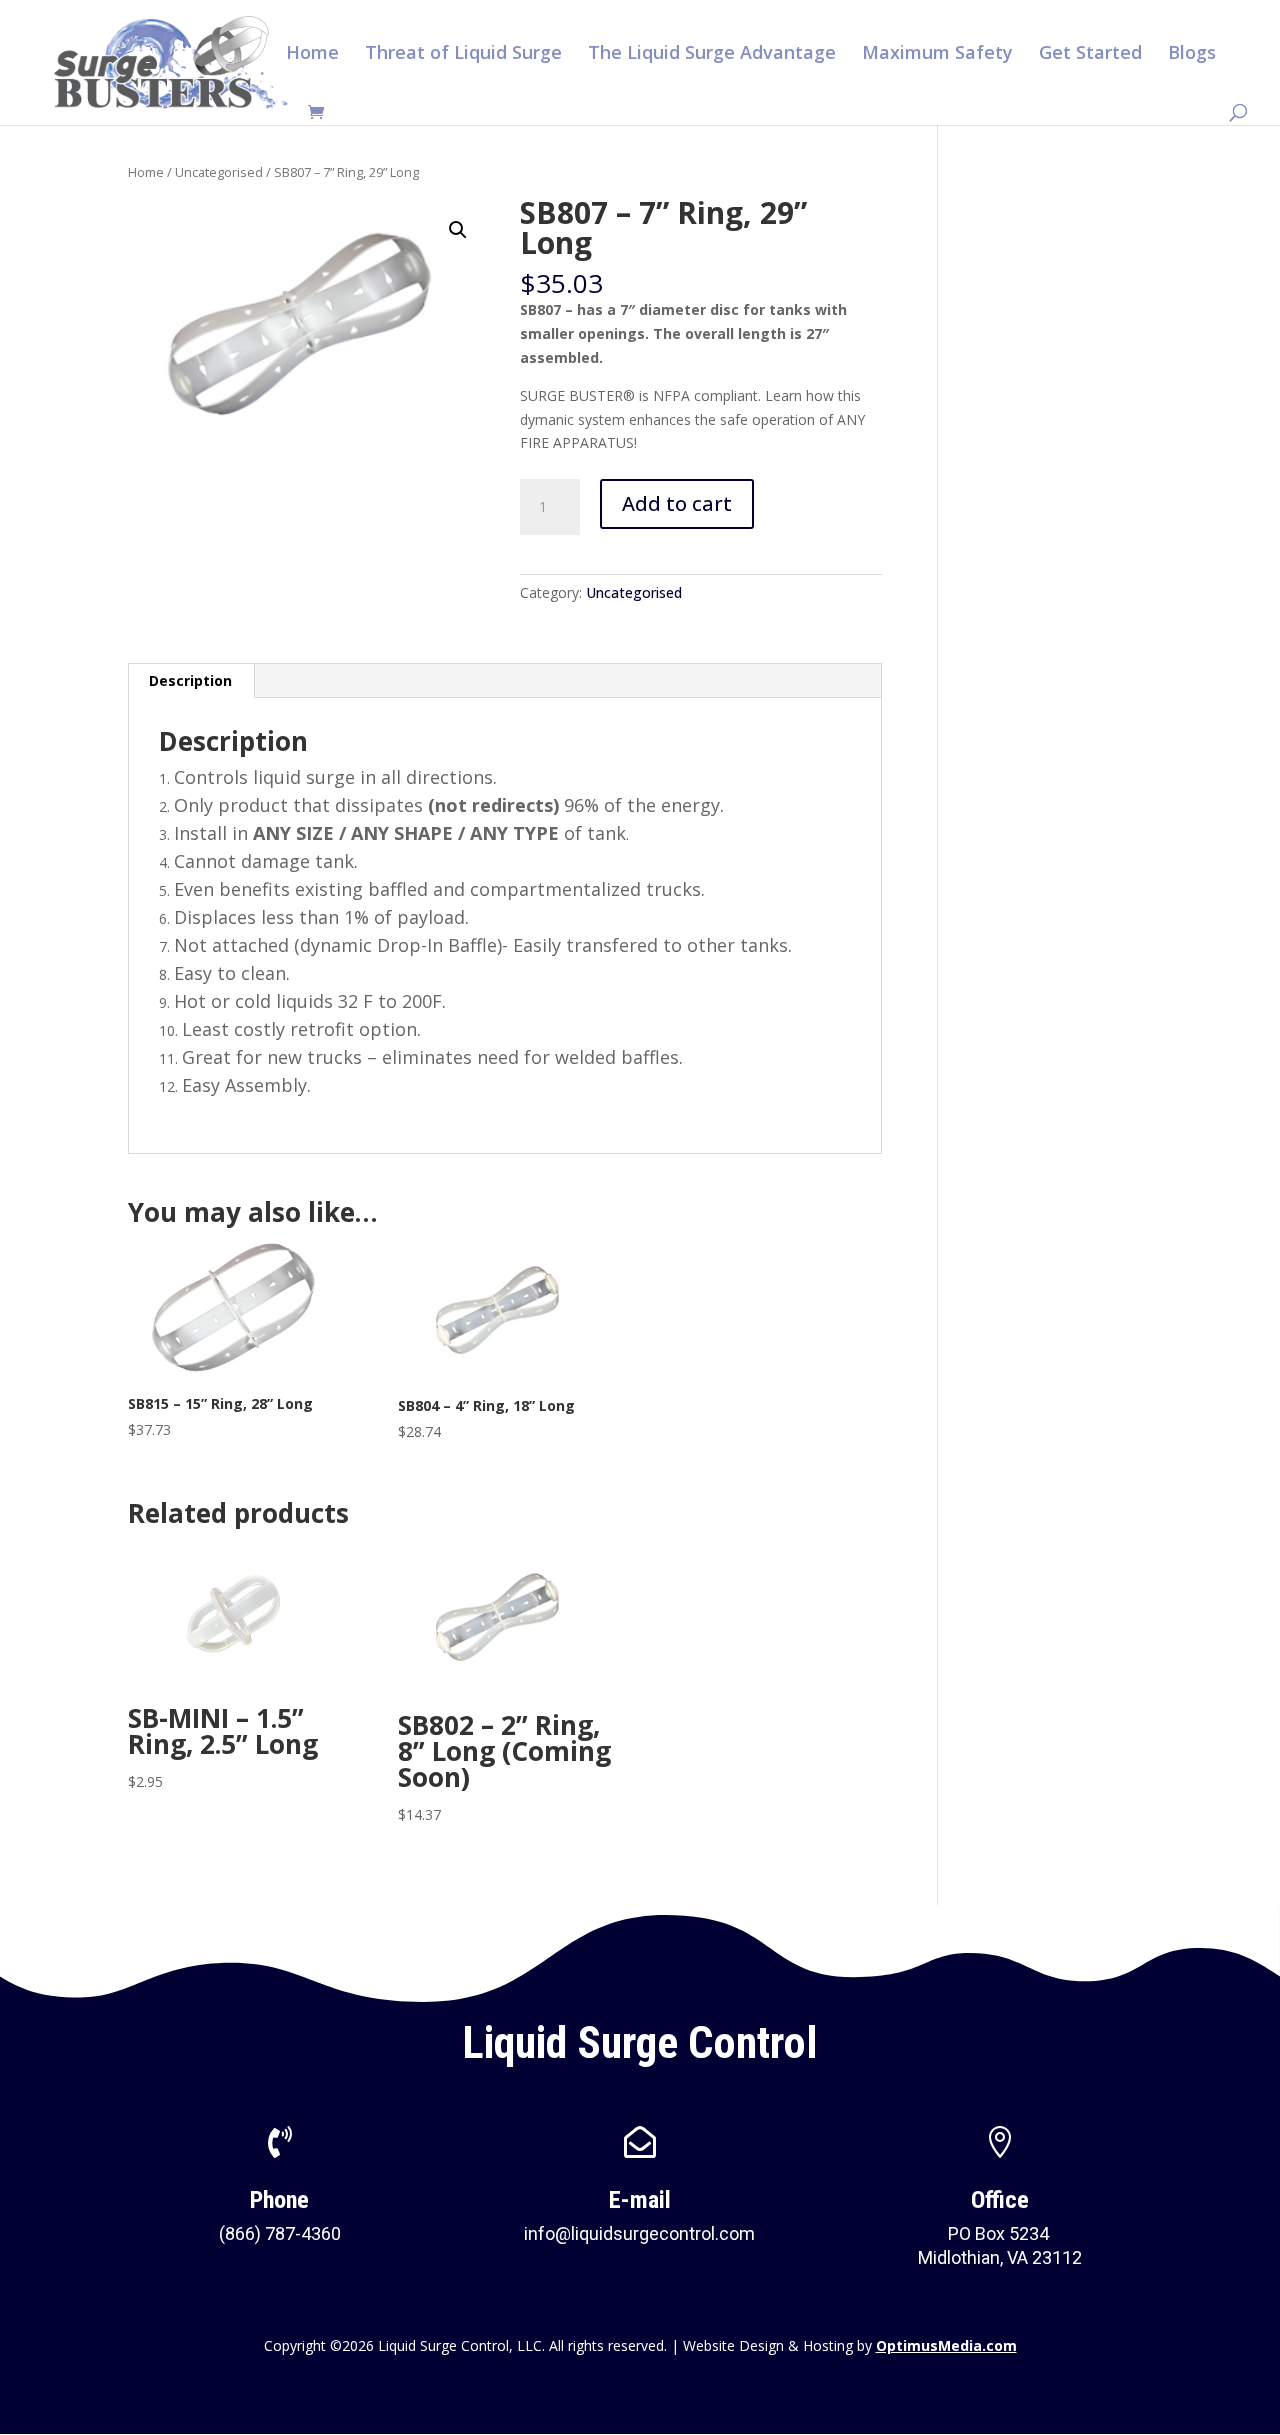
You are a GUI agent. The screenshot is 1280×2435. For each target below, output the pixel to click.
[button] (458, 230)
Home (312, 54)
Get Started (1090, 54)
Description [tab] (190, 680)
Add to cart (677, 503)
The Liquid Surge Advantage (712, 54)
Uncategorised (219, 172)
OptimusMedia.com (946, 2345)
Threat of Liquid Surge (463, 54)
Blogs (1192, 54)
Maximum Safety (937, 54)
